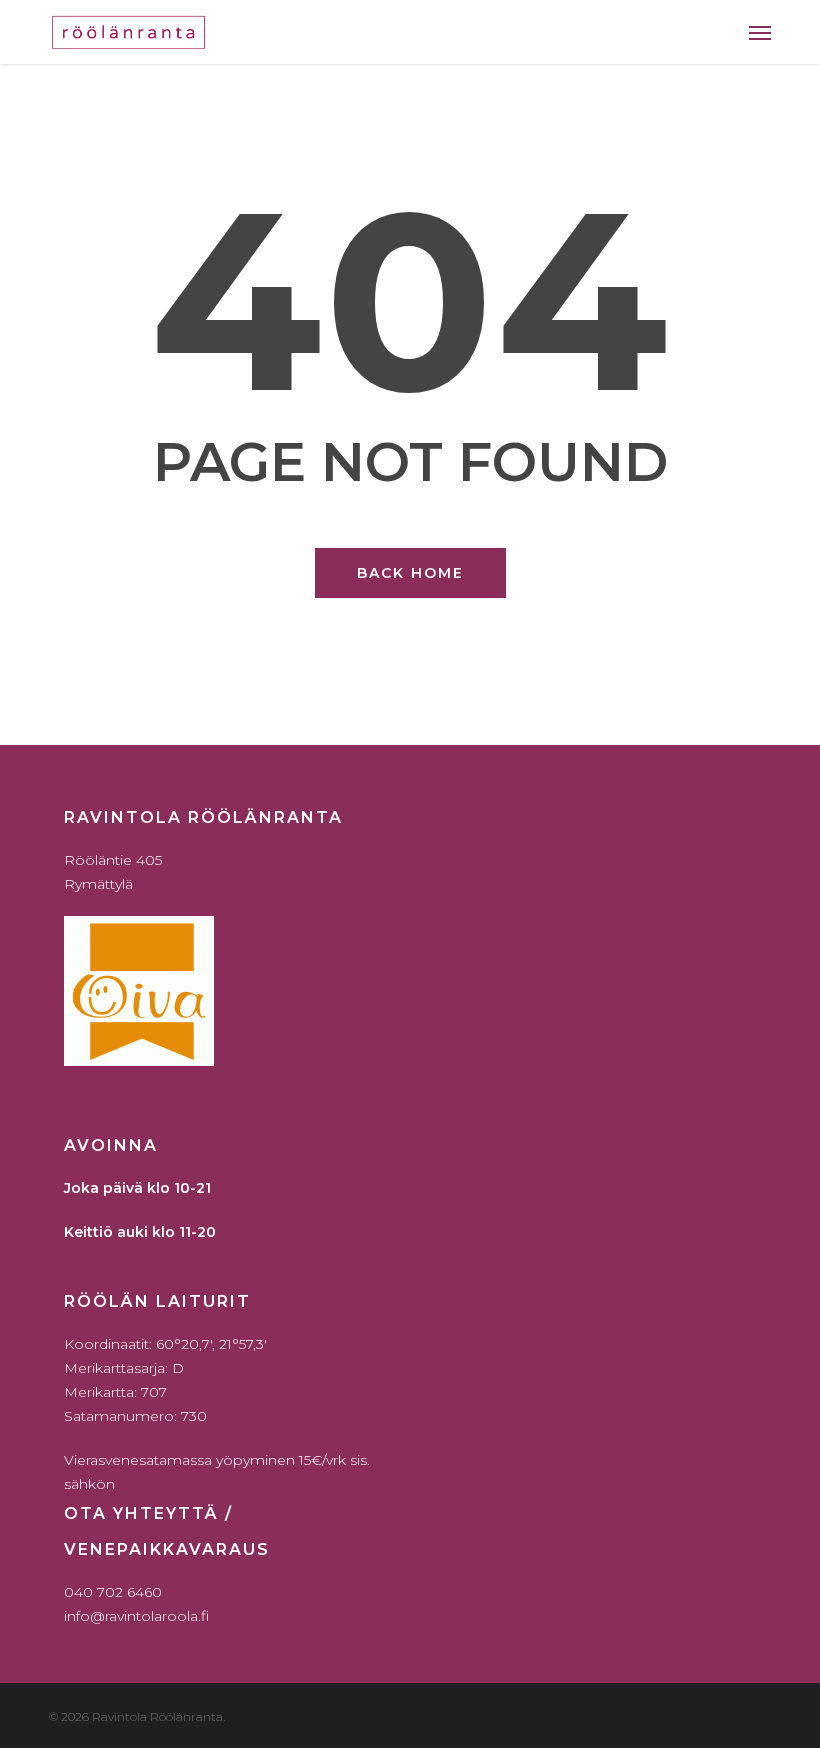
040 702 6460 (113, 1592)
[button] (760, 32)
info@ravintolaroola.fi (136, 1616)
